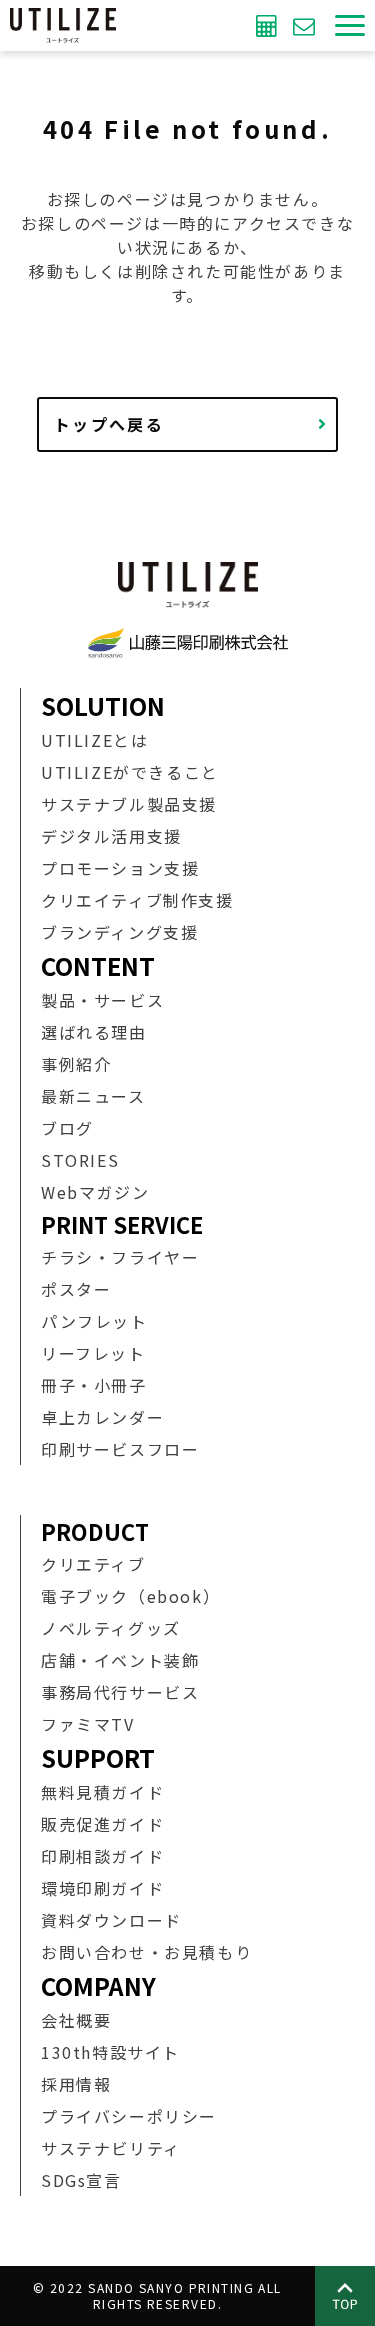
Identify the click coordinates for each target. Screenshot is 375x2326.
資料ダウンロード (111, 1920)
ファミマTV (88, 1724)
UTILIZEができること (130, 772)
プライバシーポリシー (129, 2116)
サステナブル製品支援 (129, 804)
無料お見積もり (269, 25)
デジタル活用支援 (111, 836)
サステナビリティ (111, 2148)
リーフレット (93, 1353)
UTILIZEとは (94, 740)
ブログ (67, 1128)
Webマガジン (95, 1192)
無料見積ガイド (102, 1792)
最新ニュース (93, 1096)
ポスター (76, 1289)
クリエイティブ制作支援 (137, 900)
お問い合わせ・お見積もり (146, 1952)
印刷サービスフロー (120, 1449)
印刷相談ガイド (102, 1856)
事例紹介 (76, 1064)
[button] (350, 25)
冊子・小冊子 (94, 1385)
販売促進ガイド (102, 1824)
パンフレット (94, 1321)
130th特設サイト (110, 2052)
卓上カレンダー (102, 1417)
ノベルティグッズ (111, 1628)
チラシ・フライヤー (120, 1257)
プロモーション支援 (120, 868)
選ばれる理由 (94, 1032)
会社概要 (76, 2020)
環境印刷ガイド (102, 1888)
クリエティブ (93, 1564)
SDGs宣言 (81, 2180)
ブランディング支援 (119, 932)
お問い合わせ (306, 25)
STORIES (80, 1160)
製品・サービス (102, 1000)
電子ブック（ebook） (130, 1596)
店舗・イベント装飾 (120, 1660)
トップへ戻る (109, 424)
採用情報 (76, 2084)
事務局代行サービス (120, 1692)
